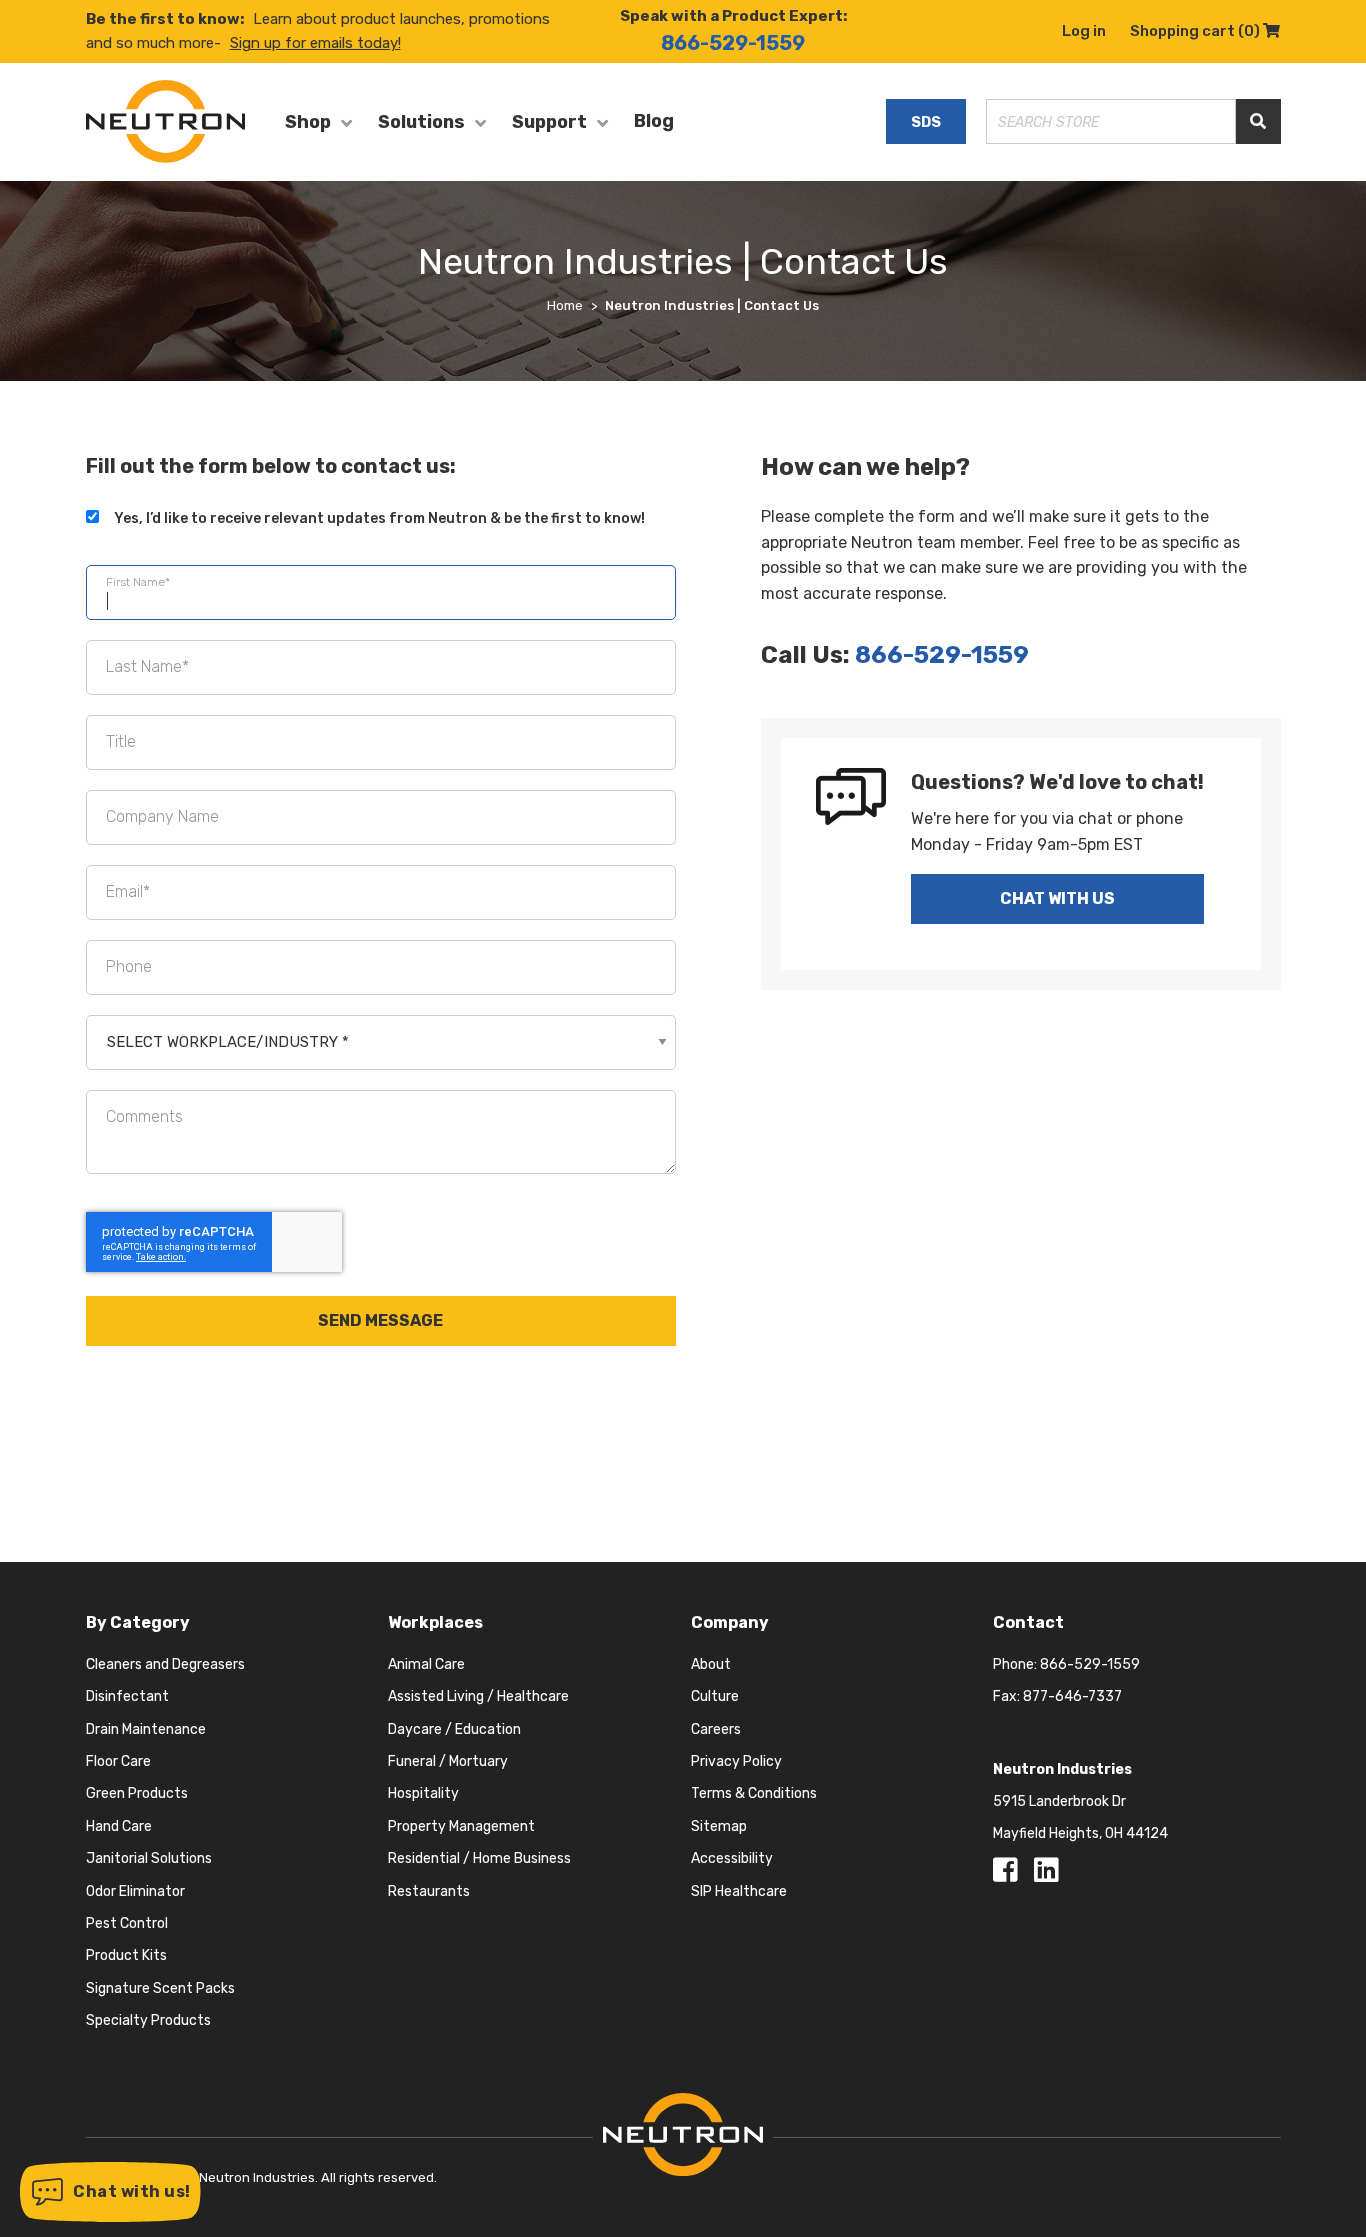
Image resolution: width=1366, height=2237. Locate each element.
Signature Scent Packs (160, 1988)
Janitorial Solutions (149, 1858)
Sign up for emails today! (315, 43)
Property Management (461, 1826)
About (711, 1664)
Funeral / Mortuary (448, 1761)
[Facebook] (1009, 1875)
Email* (128, 891)
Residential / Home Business (479, 1858)
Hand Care (119, 1826)
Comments (144, 1116)
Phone (129, 966)
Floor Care (118, 1761)
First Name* (138, 581)
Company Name (162, 816)
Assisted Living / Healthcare (478, 1696)
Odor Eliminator (135, 1891)
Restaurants (429, 1891)
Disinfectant (127, 1696)
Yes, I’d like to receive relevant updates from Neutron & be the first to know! (379, 518)
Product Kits (126, 1955)
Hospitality (423, 1793)
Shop (308, 122)
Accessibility (732, 1858)
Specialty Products (148, 2020)
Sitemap (719, 1826)
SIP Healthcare (739, 1891)
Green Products (137, 1793)
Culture (715, 1696)
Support (549, 122)
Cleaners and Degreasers (165, 1664)
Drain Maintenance (146, 1729)
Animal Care (426, 1664)
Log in (1084, 31)
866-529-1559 (733, 43)
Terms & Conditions (754, 1793)
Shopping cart (1205, 31)
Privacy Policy (736, 1761)
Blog (654, 121)
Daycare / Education (454, 1729)
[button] (110, 2192)
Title (121, 741)
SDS (926, 122)
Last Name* (147, 666)
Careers (716, 1729)
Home (565, 305)
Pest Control (127, 1923)
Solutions (421, 122)
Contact (1028, 1622)
